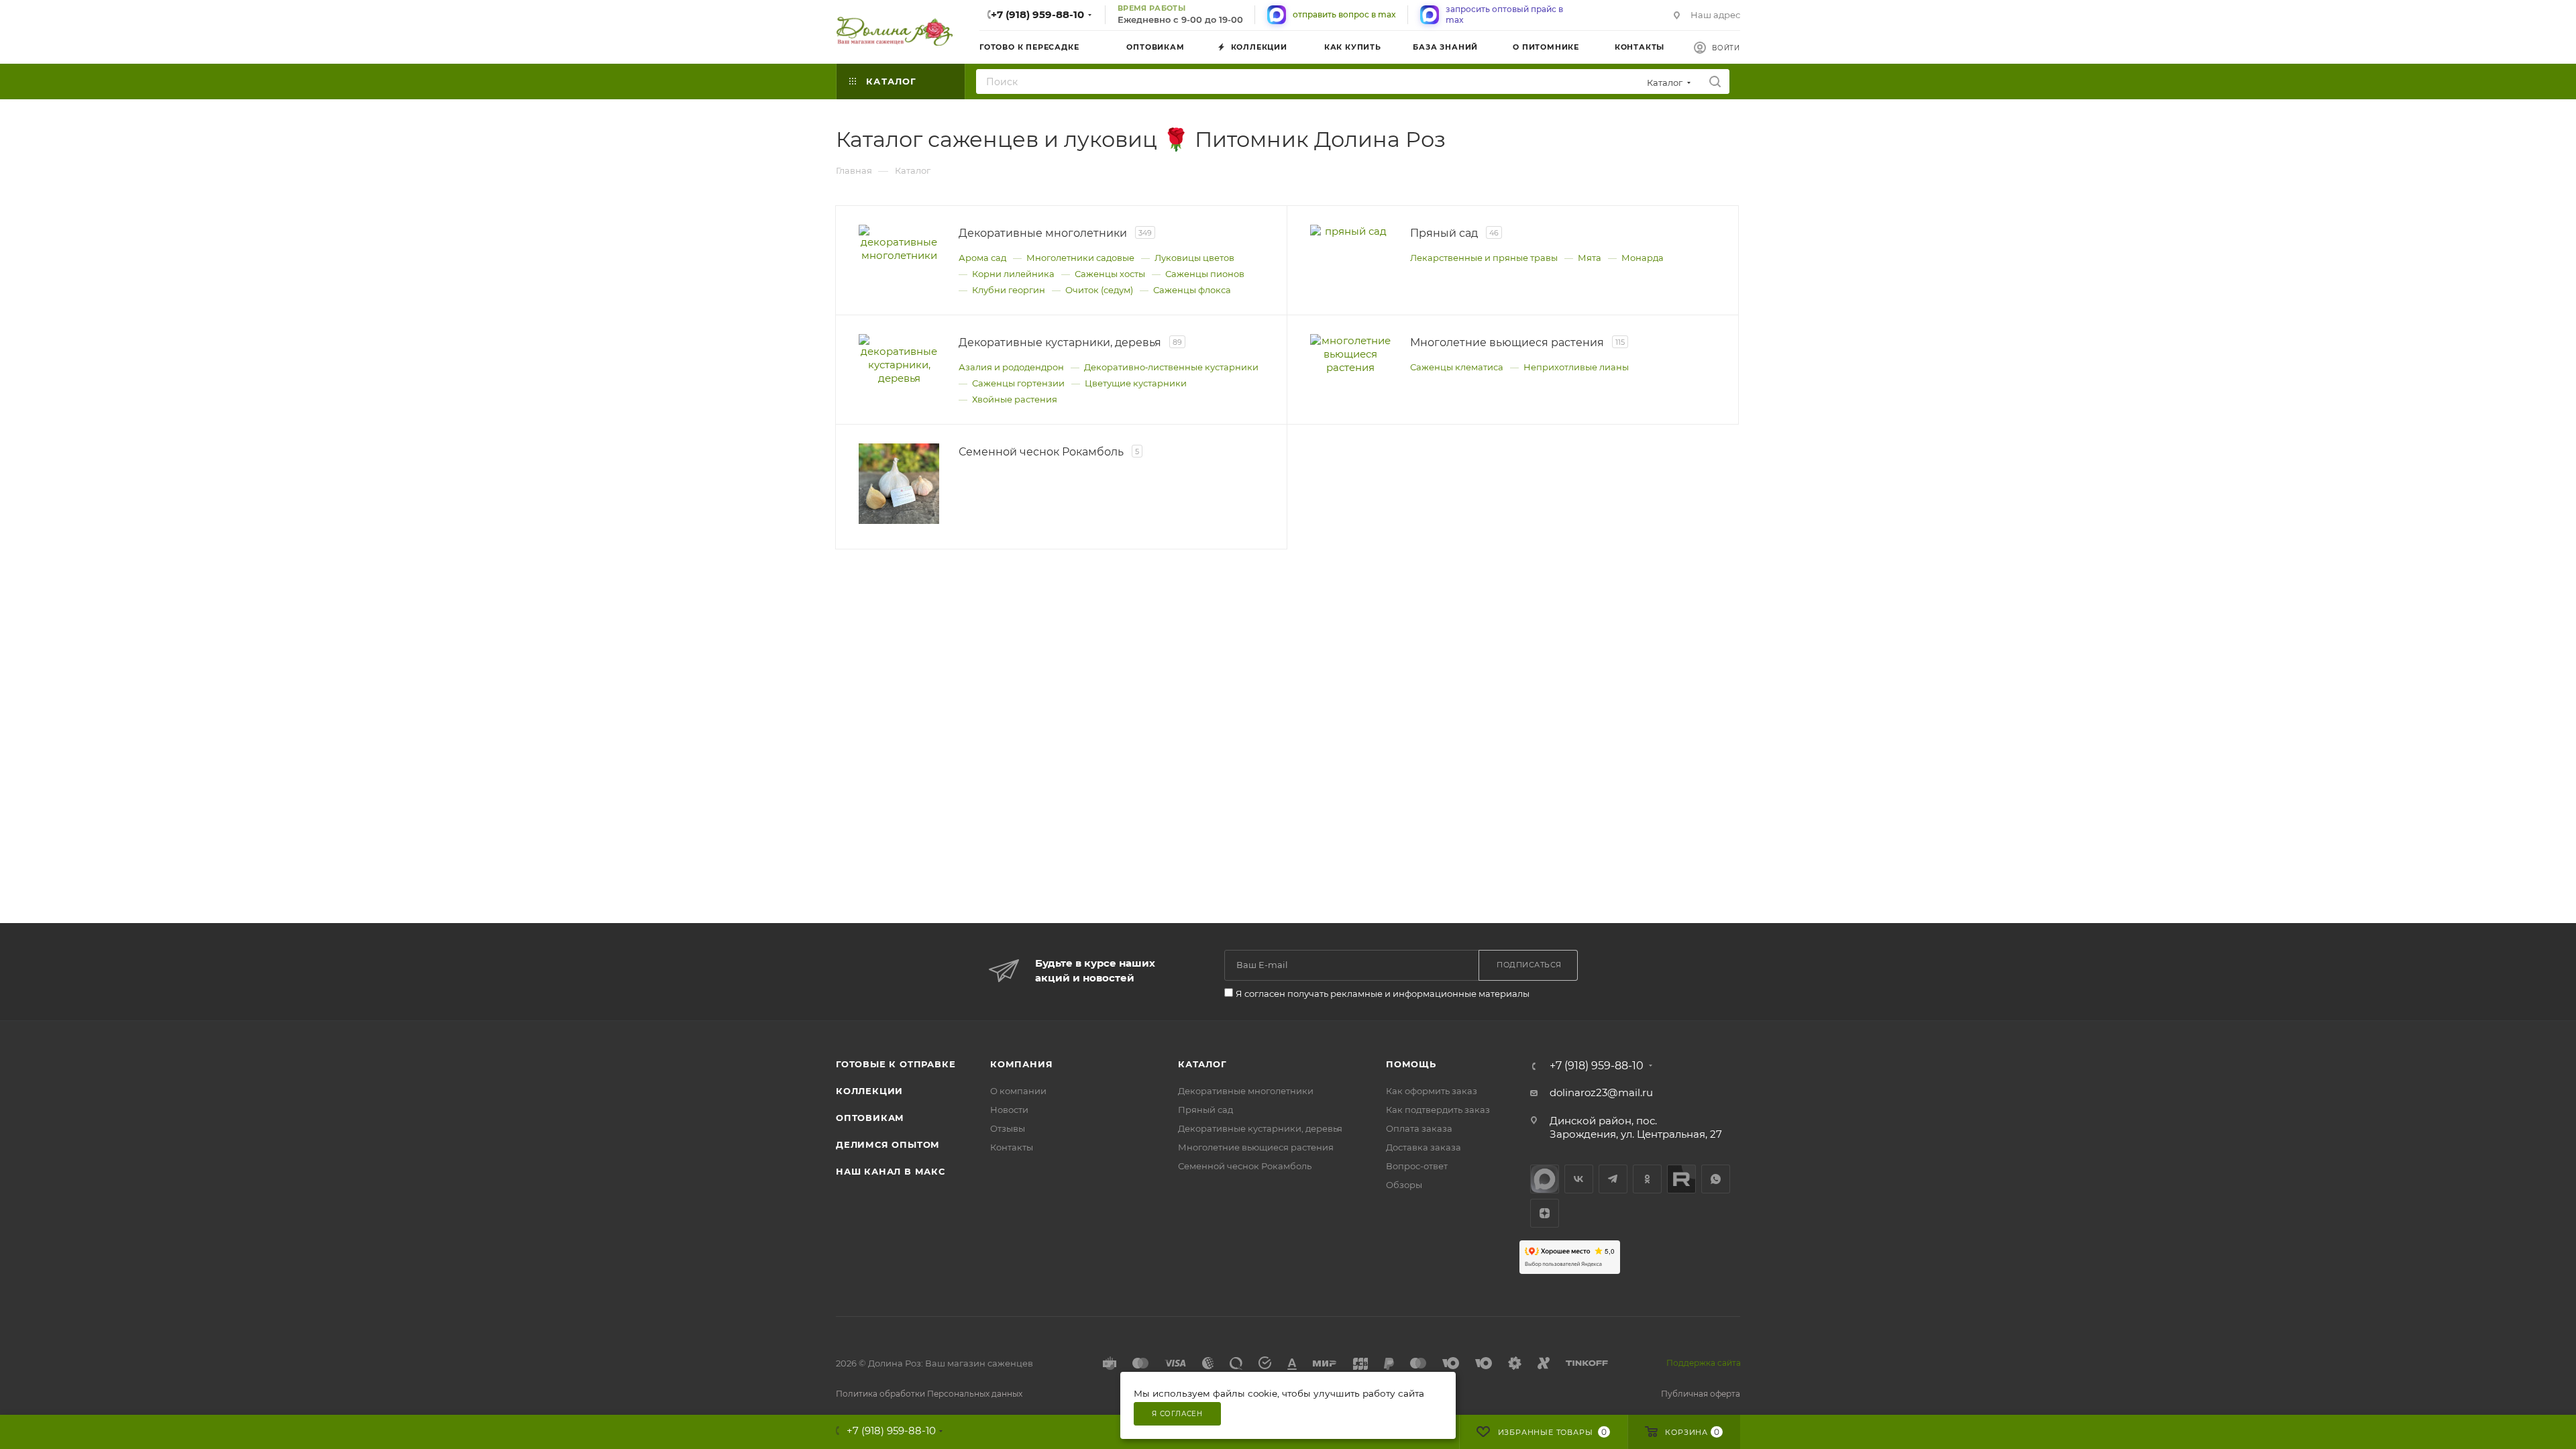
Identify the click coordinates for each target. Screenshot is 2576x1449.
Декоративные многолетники (1246, 1091)
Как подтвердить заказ (1438, 1110)
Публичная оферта (1701, 1394)
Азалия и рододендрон (1011, 367)
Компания (1021, 1064)
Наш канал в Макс (891, 1171)
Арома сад (982, 258)
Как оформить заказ (1432, 1091)
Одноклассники (1647, 1179)
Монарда (1643, 258)
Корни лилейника (1013, 274)
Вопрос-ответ (1417, 1166)
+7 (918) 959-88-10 (1037, 14)
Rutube (1681, 1179)
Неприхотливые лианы (1576, 367)
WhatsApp (1716, 1179)
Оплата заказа (1419, 1128)
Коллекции (869, 1091)
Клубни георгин (1009, 290)
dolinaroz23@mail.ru (1601, 1092)
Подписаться (1529, 965)
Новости (1009, 1110)
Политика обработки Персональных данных (929, 1394)
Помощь (1411, 1064)
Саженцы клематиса (1457, 367)
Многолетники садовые (1080, 258)
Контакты (1012, 1147)
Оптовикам (870, 1118)
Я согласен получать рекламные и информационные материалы (1383, 994)
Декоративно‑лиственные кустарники (1171, 367)
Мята (1590, 258)
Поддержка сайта (1704, 1363)
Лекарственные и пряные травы (1484, 258)
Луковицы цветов (1194, 258)
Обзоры (1404, 1185)
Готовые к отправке (896, 1064)
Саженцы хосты (1110, 274)
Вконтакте (1579, 1179)
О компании (1018, 1091)
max (1545, 1179)
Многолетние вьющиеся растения (1256, 1147)
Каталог (1202, 1064)
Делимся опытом (888, 1144)
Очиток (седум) (1099, 290)
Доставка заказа (1424, 1147)
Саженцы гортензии (1018, 383)
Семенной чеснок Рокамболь (1245, 1166)
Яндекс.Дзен (1545, 1213)
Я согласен (1177, 1414)
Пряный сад (1205, 1110)
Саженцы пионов (1205, 274)
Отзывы (1008, 1128)
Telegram (1613, 1179)
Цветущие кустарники (1136, 383)
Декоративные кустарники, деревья (1260, 1128)
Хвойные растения (1015, 399)
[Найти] (1715, 82)
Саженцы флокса (1192, 290)
